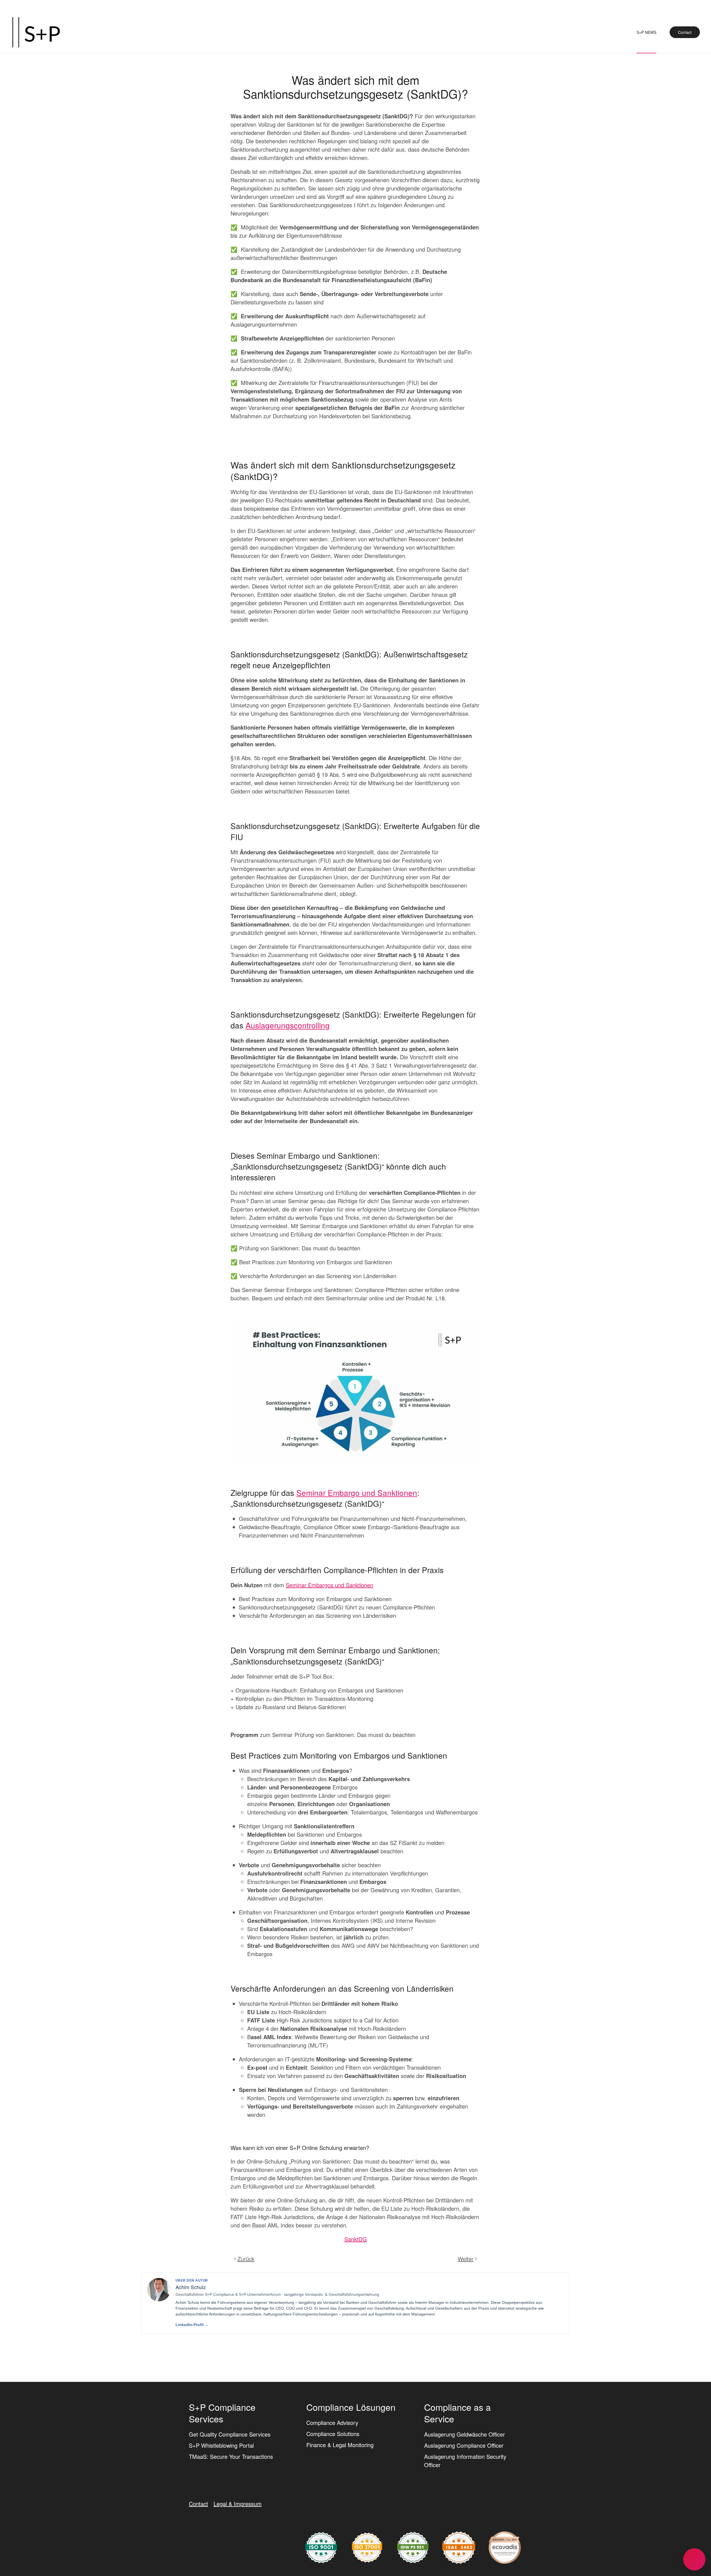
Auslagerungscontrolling (288, 1025)
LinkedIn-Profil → (192, 2325)
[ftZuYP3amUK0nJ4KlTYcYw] (505, 2547)
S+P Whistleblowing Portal (221, 2445)
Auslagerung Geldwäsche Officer (465, 2434)
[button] (694, 2559)
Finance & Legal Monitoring (340, 2445)
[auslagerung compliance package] (367, 2547)
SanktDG (356, 2239)
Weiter (466, 2259)
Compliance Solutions (333, 2434)
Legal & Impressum (238, 2504)
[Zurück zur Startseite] (36, 32)
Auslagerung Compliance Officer (464, 2445)
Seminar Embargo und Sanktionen (357, 1493)
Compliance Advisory (332, 2423)
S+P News (646, 32)
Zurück (246, 2259)
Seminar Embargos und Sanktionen (330, 1585)
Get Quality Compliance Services (230, 2434)
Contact (685, 32)
